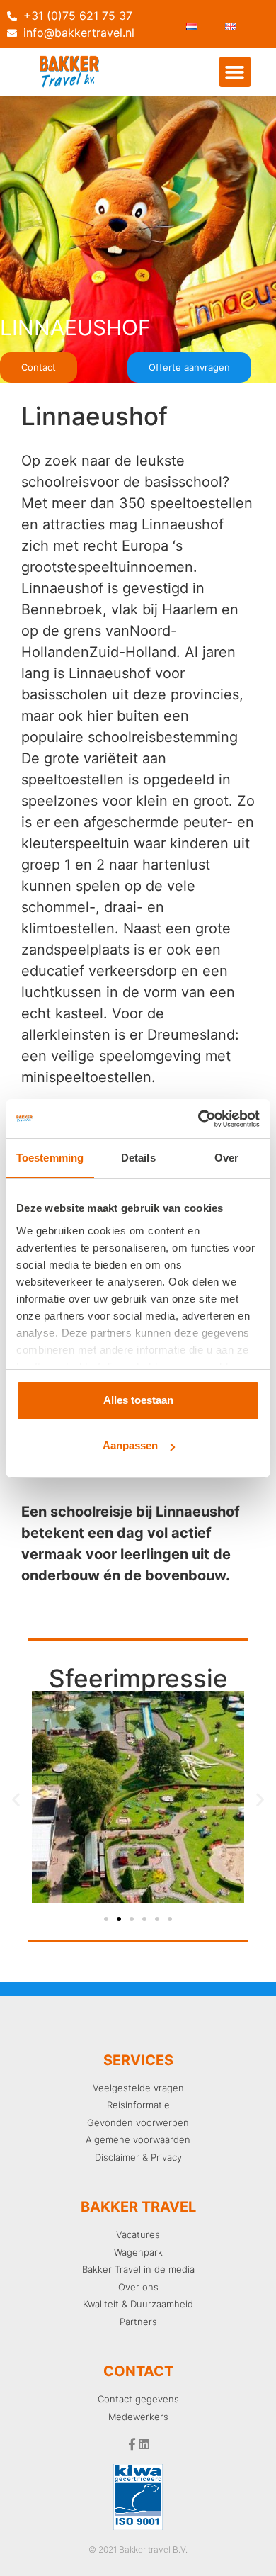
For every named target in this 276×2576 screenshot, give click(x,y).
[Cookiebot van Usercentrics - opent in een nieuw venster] (199, 1119)
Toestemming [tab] (50, 1158)
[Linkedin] (144, 2444)
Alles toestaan (138, 1400)
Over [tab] (226, 1158)
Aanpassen (130, 1445)
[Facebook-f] (132, 2444)
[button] (235, 72)
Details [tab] (138, 1158)
